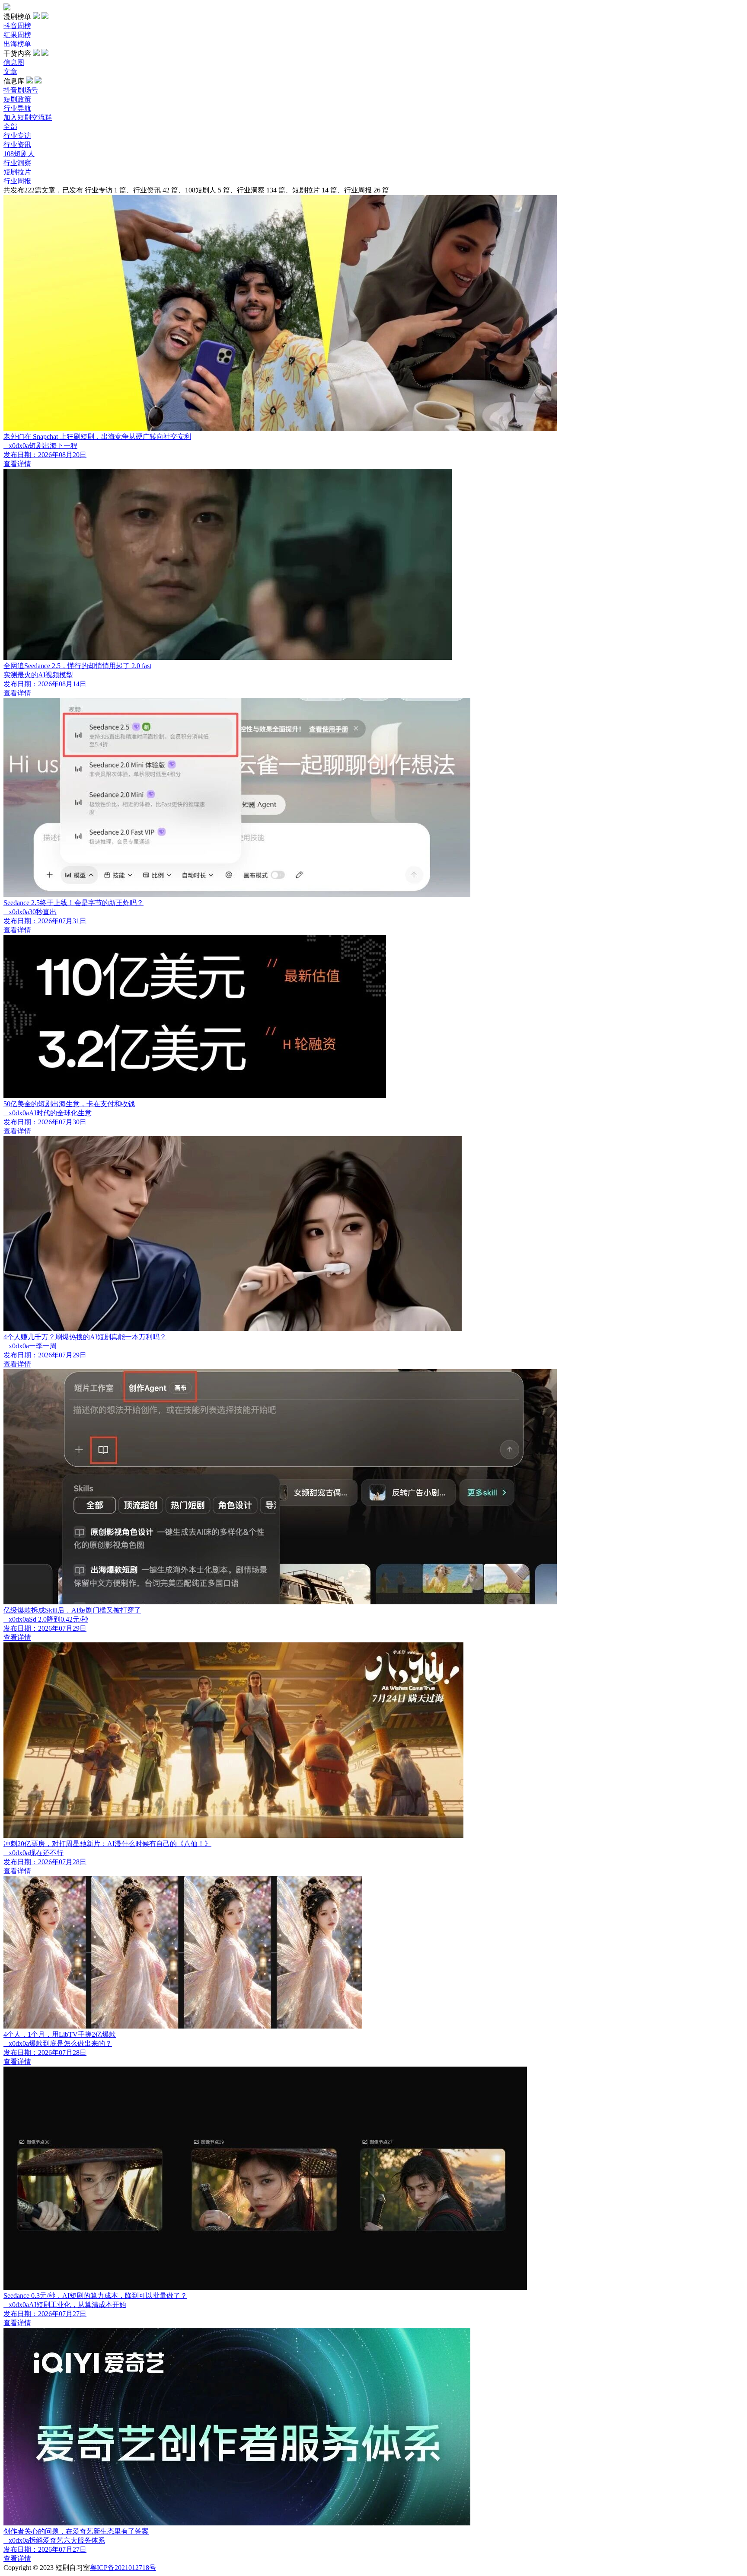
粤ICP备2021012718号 (123, 2568)
